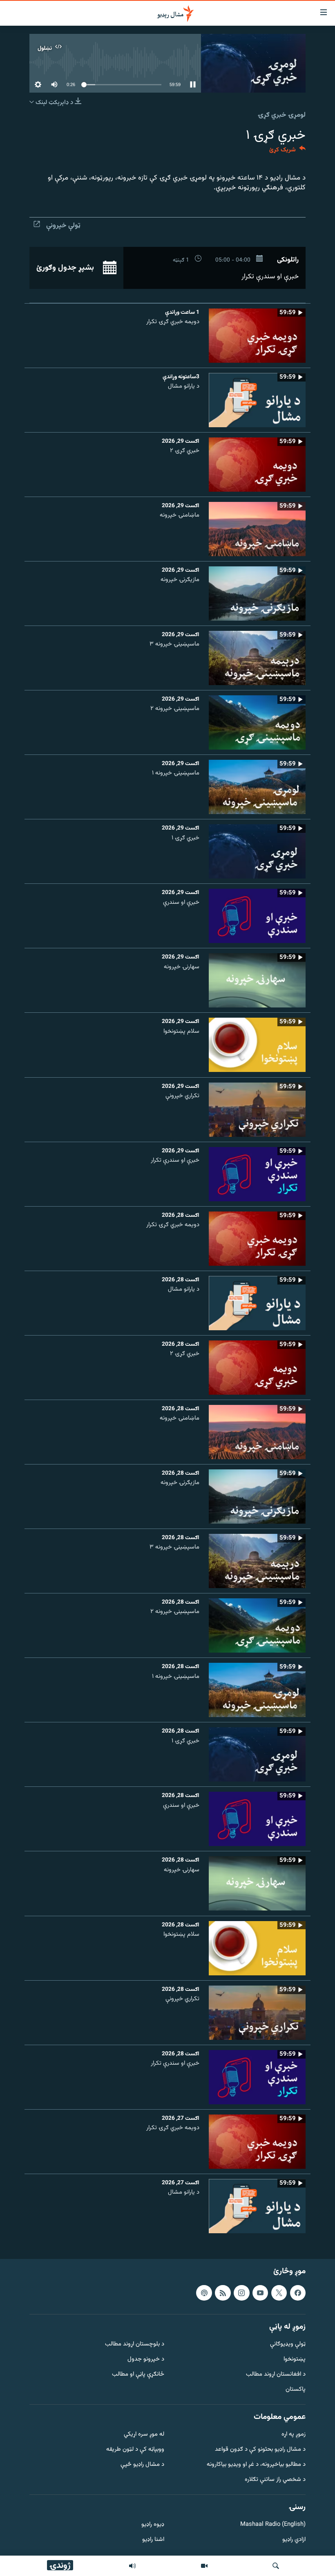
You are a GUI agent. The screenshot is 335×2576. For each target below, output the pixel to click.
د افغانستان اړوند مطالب (276, 2375)
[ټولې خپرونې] (132, 2566)
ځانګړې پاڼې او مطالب (138, 2375)
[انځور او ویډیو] (204, 2566)
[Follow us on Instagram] (241, 2293)
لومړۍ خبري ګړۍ (282, 115)
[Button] (287, 152)
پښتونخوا (295, 2360)
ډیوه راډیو (153, 2525)
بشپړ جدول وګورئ (66, 268)
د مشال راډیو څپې (142, 2465)
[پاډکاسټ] (204, 2293)
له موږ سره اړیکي (144, 2435)
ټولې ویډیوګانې (288, 2344)
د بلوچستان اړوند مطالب (135, 2344)
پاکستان (296, 2390)
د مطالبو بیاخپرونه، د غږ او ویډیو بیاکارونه (256, 2465)
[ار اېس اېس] (223, 2293)
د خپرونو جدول (146, 2360)
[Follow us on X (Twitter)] (279, 2293)
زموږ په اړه (294, 2435)
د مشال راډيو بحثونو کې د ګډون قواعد (260, 2450)
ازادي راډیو (294, 2540)
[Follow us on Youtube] (260, 2293)
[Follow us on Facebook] (298, 2293)
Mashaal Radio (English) (273, 2525)
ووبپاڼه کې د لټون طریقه (135, 2450)
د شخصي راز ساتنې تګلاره (275, 2480)
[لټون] (276, 2566)
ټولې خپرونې (63, 226)
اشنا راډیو (153, 2540)
